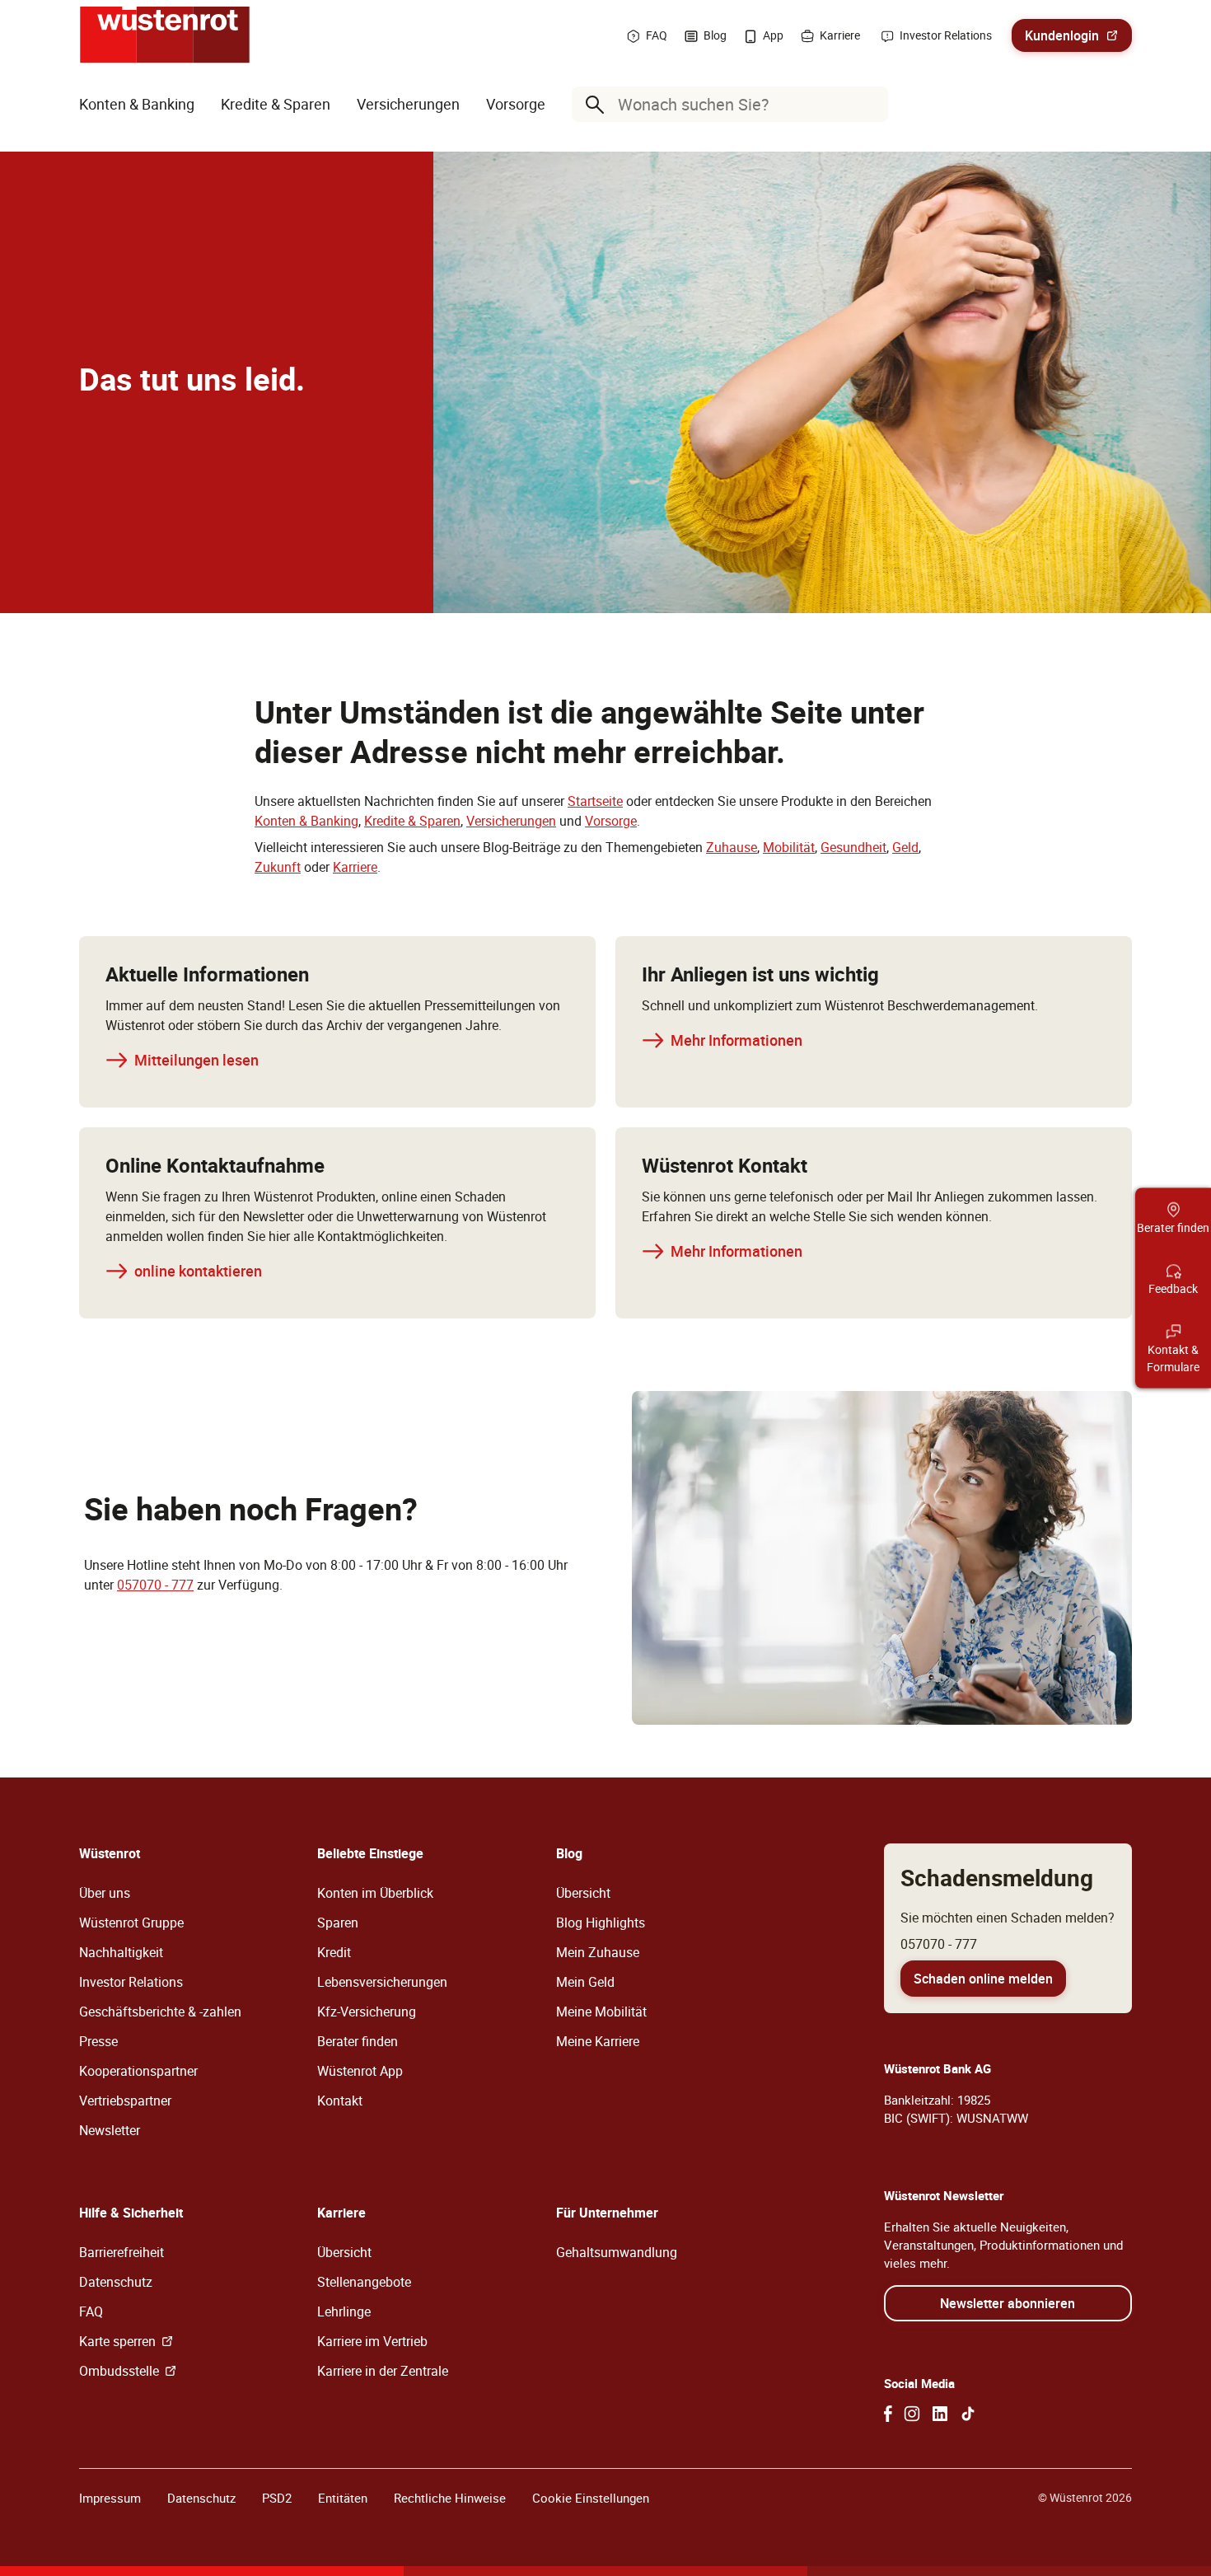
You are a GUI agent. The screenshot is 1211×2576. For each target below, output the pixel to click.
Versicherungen (511, 821)
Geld (905, 847)
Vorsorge (611, 821)
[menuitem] (137, 104)
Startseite (595, 801)
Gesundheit (853, 847)
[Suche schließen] (872, 105)
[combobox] (733, 104)
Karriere (355, 867)
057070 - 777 (155, 1585)
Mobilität (789, 847)
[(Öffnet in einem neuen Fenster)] (888, 2414)
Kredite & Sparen (412, 821)
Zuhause (732, 847)
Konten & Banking (306, 821)
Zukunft (278, 867)
